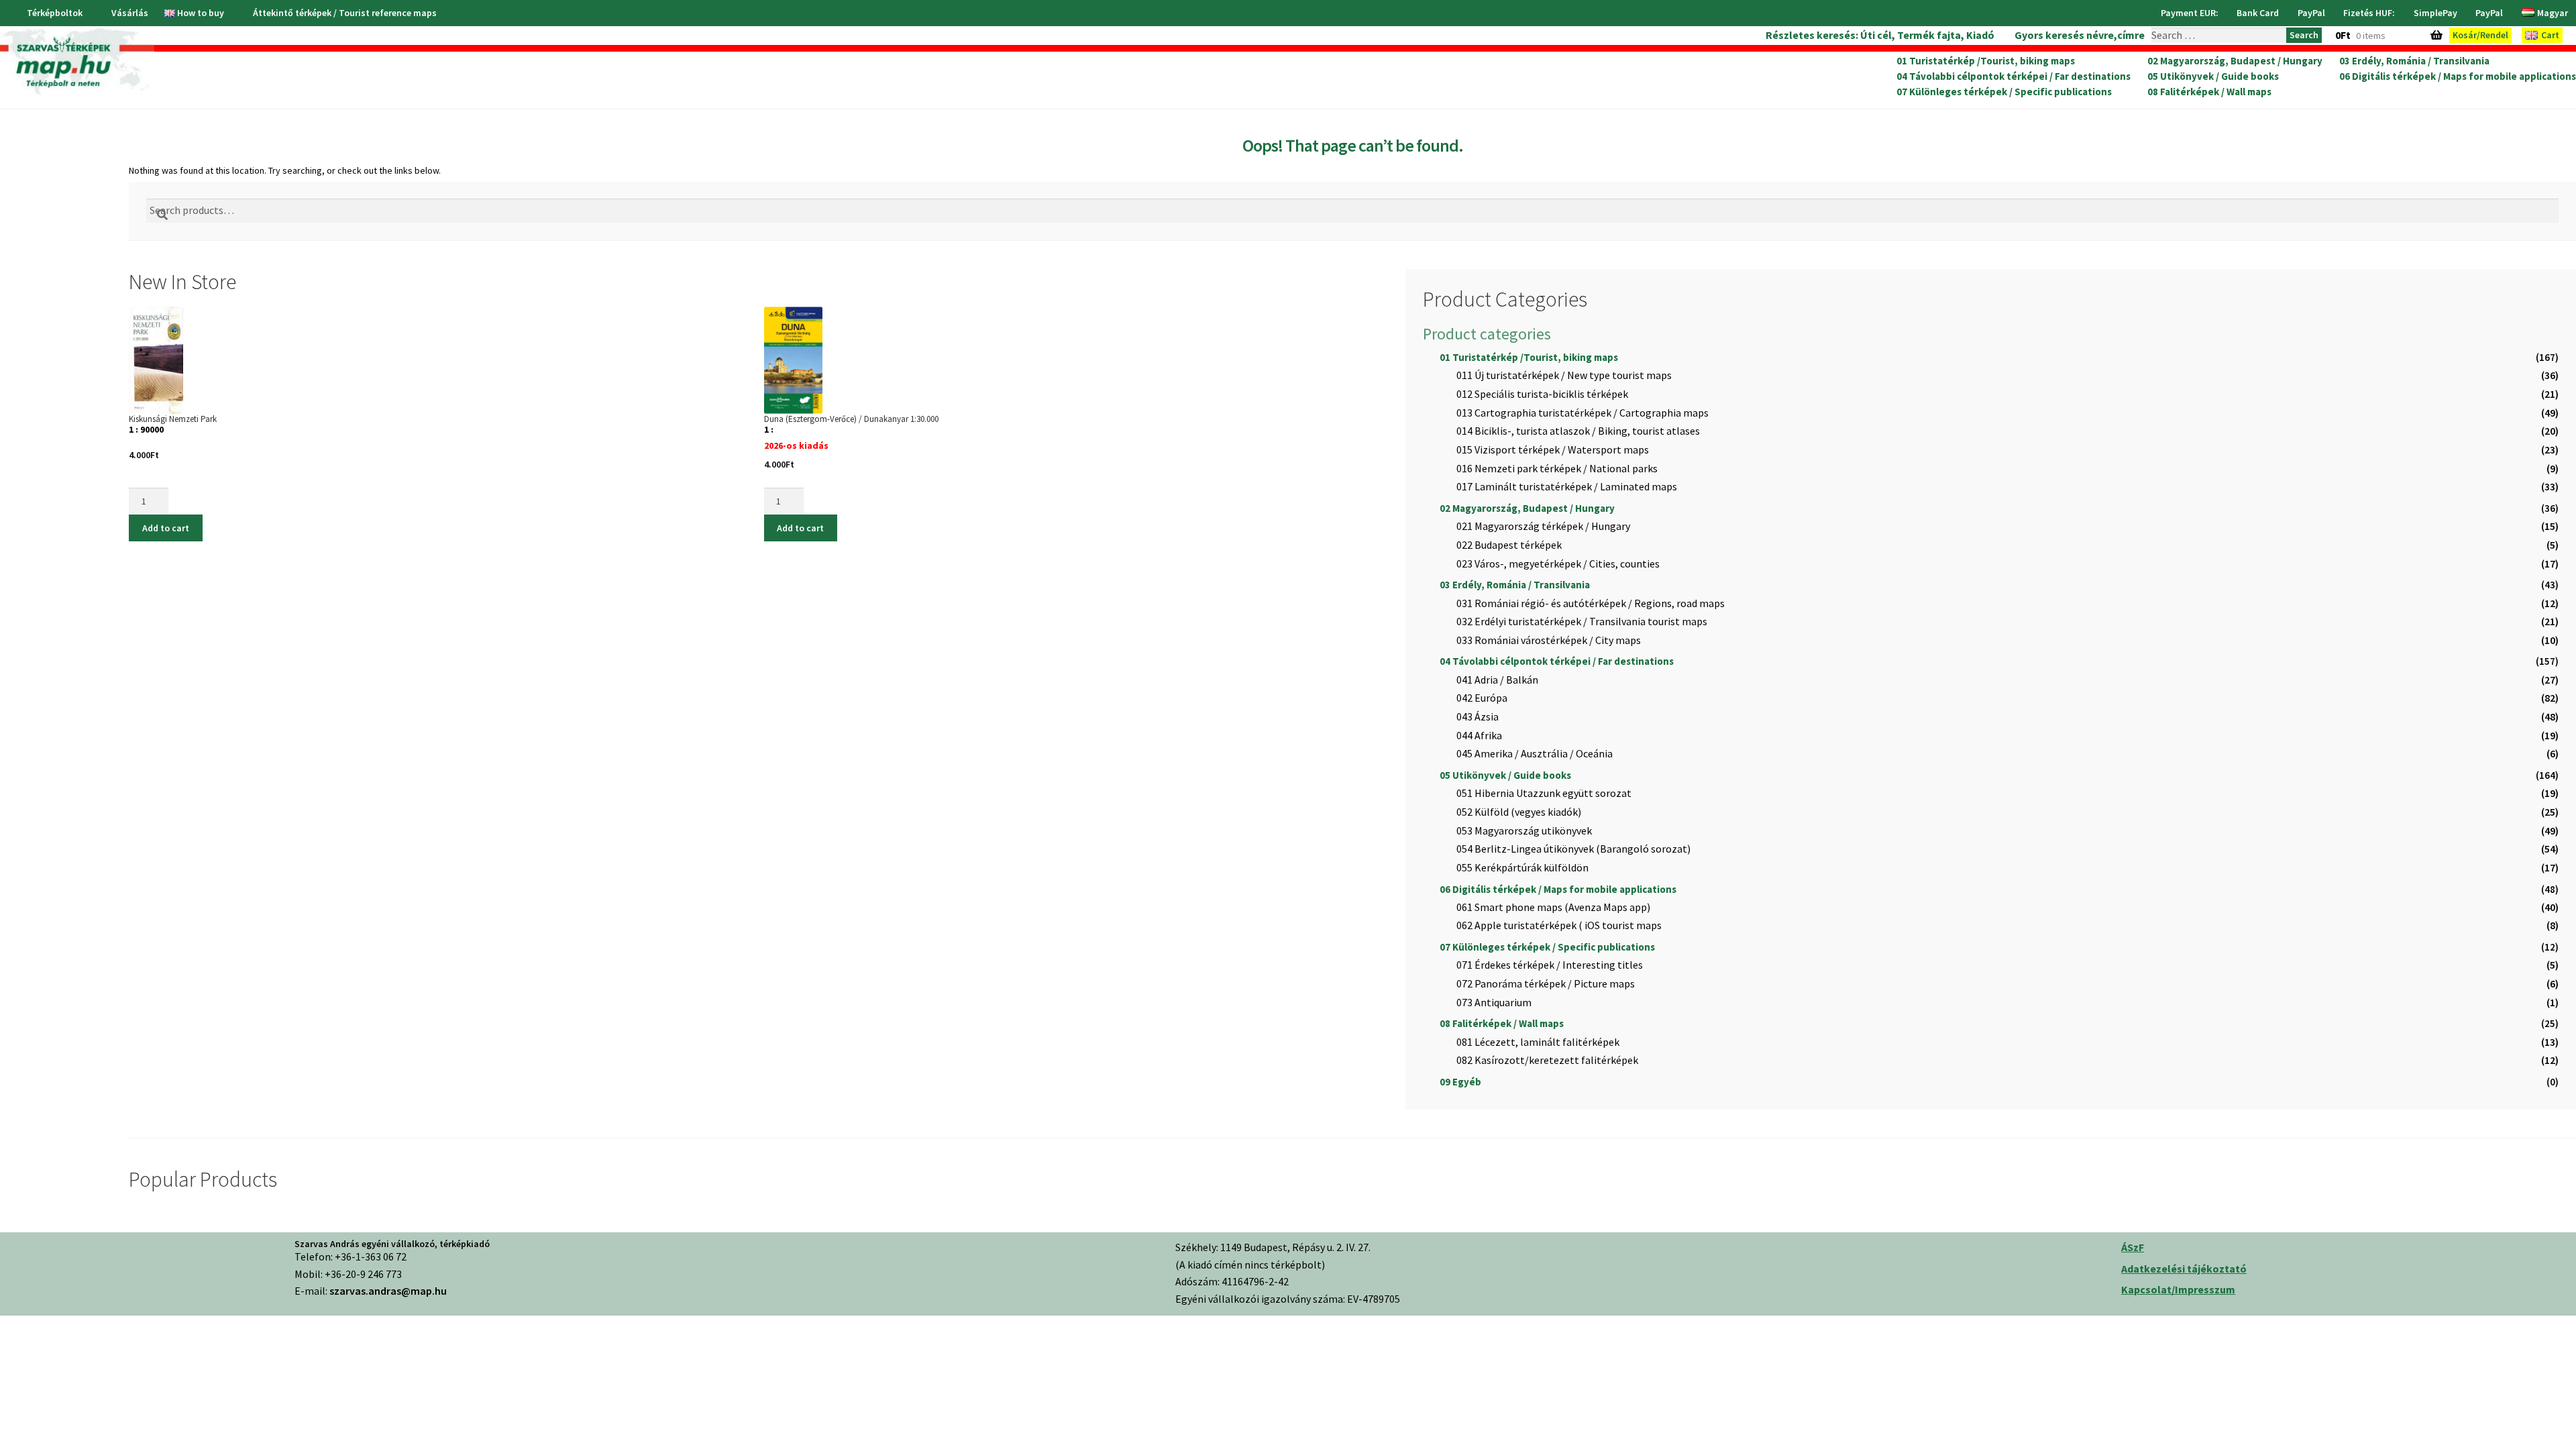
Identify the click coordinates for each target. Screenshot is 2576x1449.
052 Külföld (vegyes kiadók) (1519, 812)
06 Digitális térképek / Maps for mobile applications (2458, 76)
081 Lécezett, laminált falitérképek (1538, 1042)
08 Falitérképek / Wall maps (2209, 92)
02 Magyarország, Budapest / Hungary (2235, 61)
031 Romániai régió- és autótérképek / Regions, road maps (1591, 603)
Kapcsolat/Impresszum (2178, 1289)
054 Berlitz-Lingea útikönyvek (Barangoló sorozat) (1573, 849)
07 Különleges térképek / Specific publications (2004, 92)
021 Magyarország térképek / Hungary (1543, 526)
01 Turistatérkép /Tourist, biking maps (1986, 61)
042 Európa (1482, 698)
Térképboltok (55, 13)
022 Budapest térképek (1509, 545)
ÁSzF (2133, 1247)
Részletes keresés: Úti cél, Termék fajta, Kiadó (1880, 35)
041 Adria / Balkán (1497, 680)
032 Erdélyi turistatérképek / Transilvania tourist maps (1582, 621)
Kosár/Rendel (2480, 35)
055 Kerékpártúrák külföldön (1522, 867)
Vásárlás (130, 13)
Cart (2550, 35)
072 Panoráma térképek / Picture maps (1546, 983)
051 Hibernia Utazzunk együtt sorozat (1544, 793)
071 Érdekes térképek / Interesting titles (1550, 965)
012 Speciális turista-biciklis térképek (1542, 394)
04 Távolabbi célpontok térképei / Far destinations (2014, 76)
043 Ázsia (1478, 716)
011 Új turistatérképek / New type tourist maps (1564, 375)
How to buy (201, 13)
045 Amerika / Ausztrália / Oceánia (1535, 753)
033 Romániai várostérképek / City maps (1549, 640)
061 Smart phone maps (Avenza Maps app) (1553, 907)
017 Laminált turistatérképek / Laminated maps (1567, 486)
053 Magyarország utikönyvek (1524, 830)
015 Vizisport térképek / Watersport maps (1553, 449)
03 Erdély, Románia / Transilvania (2414, 61)
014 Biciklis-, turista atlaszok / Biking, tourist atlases (1578, 431)
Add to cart (166, 528)
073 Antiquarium (1494, 1002)
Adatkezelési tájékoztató (2184, 1269)
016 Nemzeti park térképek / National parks (1557, 468)
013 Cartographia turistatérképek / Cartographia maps (1582, 413)
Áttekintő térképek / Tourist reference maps (345, 13)
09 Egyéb (1460, 1082)
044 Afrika (1479, 735)
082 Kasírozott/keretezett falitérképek (1547, 1060)
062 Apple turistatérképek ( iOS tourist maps (1559, 925)
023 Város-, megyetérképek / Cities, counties (1558, 563)
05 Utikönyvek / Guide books (2213, 76)
